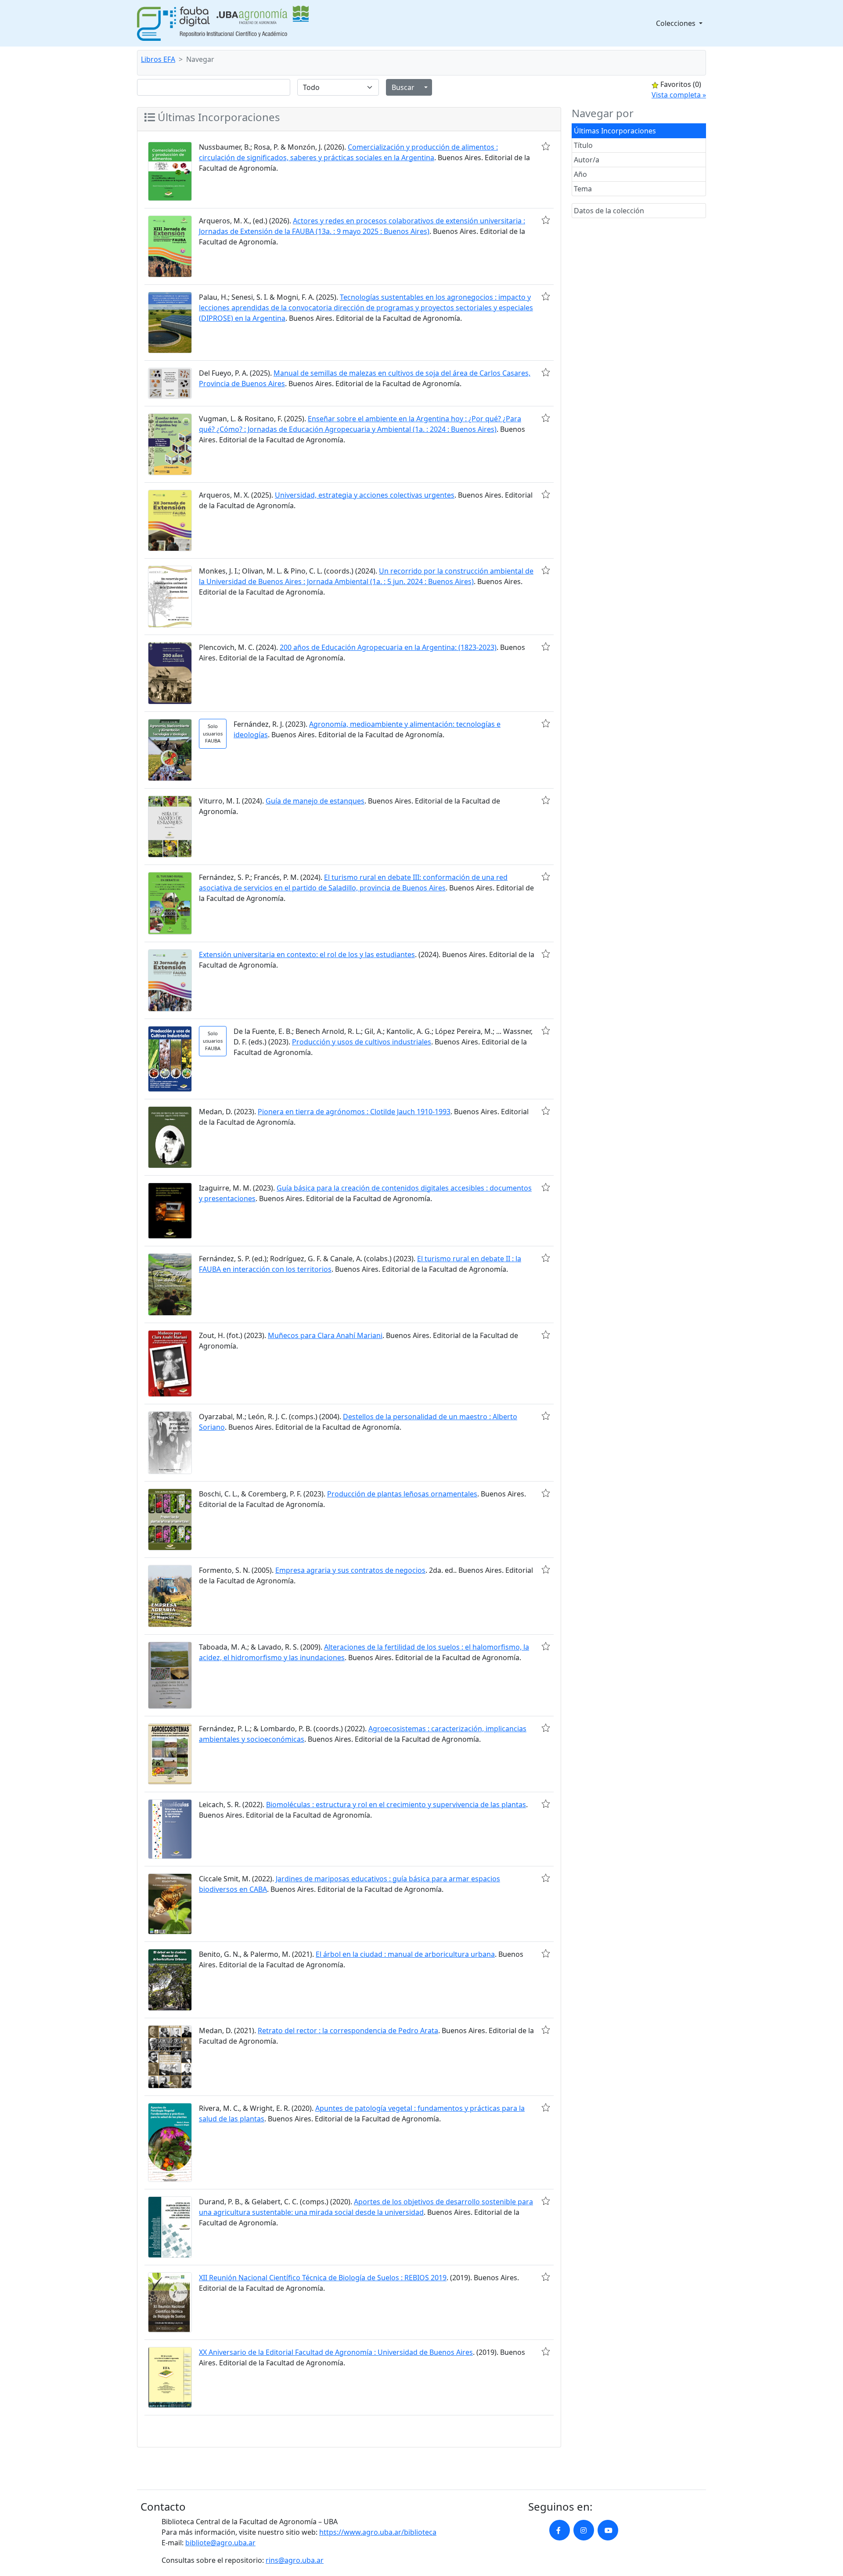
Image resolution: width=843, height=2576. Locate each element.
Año (580, 174)
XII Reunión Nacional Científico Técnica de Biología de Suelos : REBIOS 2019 (323, 2278)
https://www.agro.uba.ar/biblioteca (378, 2532)
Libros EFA (158, 59)
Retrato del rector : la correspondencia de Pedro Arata (348, 2031)
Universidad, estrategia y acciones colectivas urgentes (365, 495)
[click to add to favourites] (546, 146)
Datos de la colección (609, 211)
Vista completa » (679, 95)
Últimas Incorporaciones (615, 131)
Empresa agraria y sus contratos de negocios (350, 1570)
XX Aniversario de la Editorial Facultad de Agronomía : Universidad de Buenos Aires (336, 2352)
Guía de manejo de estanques (315, 801)
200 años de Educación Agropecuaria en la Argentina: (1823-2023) (388, 647)
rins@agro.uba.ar (295, 2560)
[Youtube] (608, 2530)
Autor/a (587, 160)
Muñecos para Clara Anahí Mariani (325, 1335)
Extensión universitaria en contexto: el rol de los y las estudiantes (307, 954)
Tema (583, 189)
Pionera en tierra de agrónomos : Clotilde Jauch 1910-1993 (354, 1112)
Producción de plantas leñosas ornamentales (402, 1494)
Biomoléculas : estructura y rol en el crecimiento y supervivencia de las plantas (396, 1805)
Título (583, 145)
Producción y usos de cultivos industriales (362, 1042)
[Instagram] (584, 2530)
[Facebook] (560, 2530)
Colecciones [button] (677, 23)
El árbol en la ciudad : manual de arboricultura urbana (405, 1954)
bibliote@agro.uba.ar (220, 2543)
